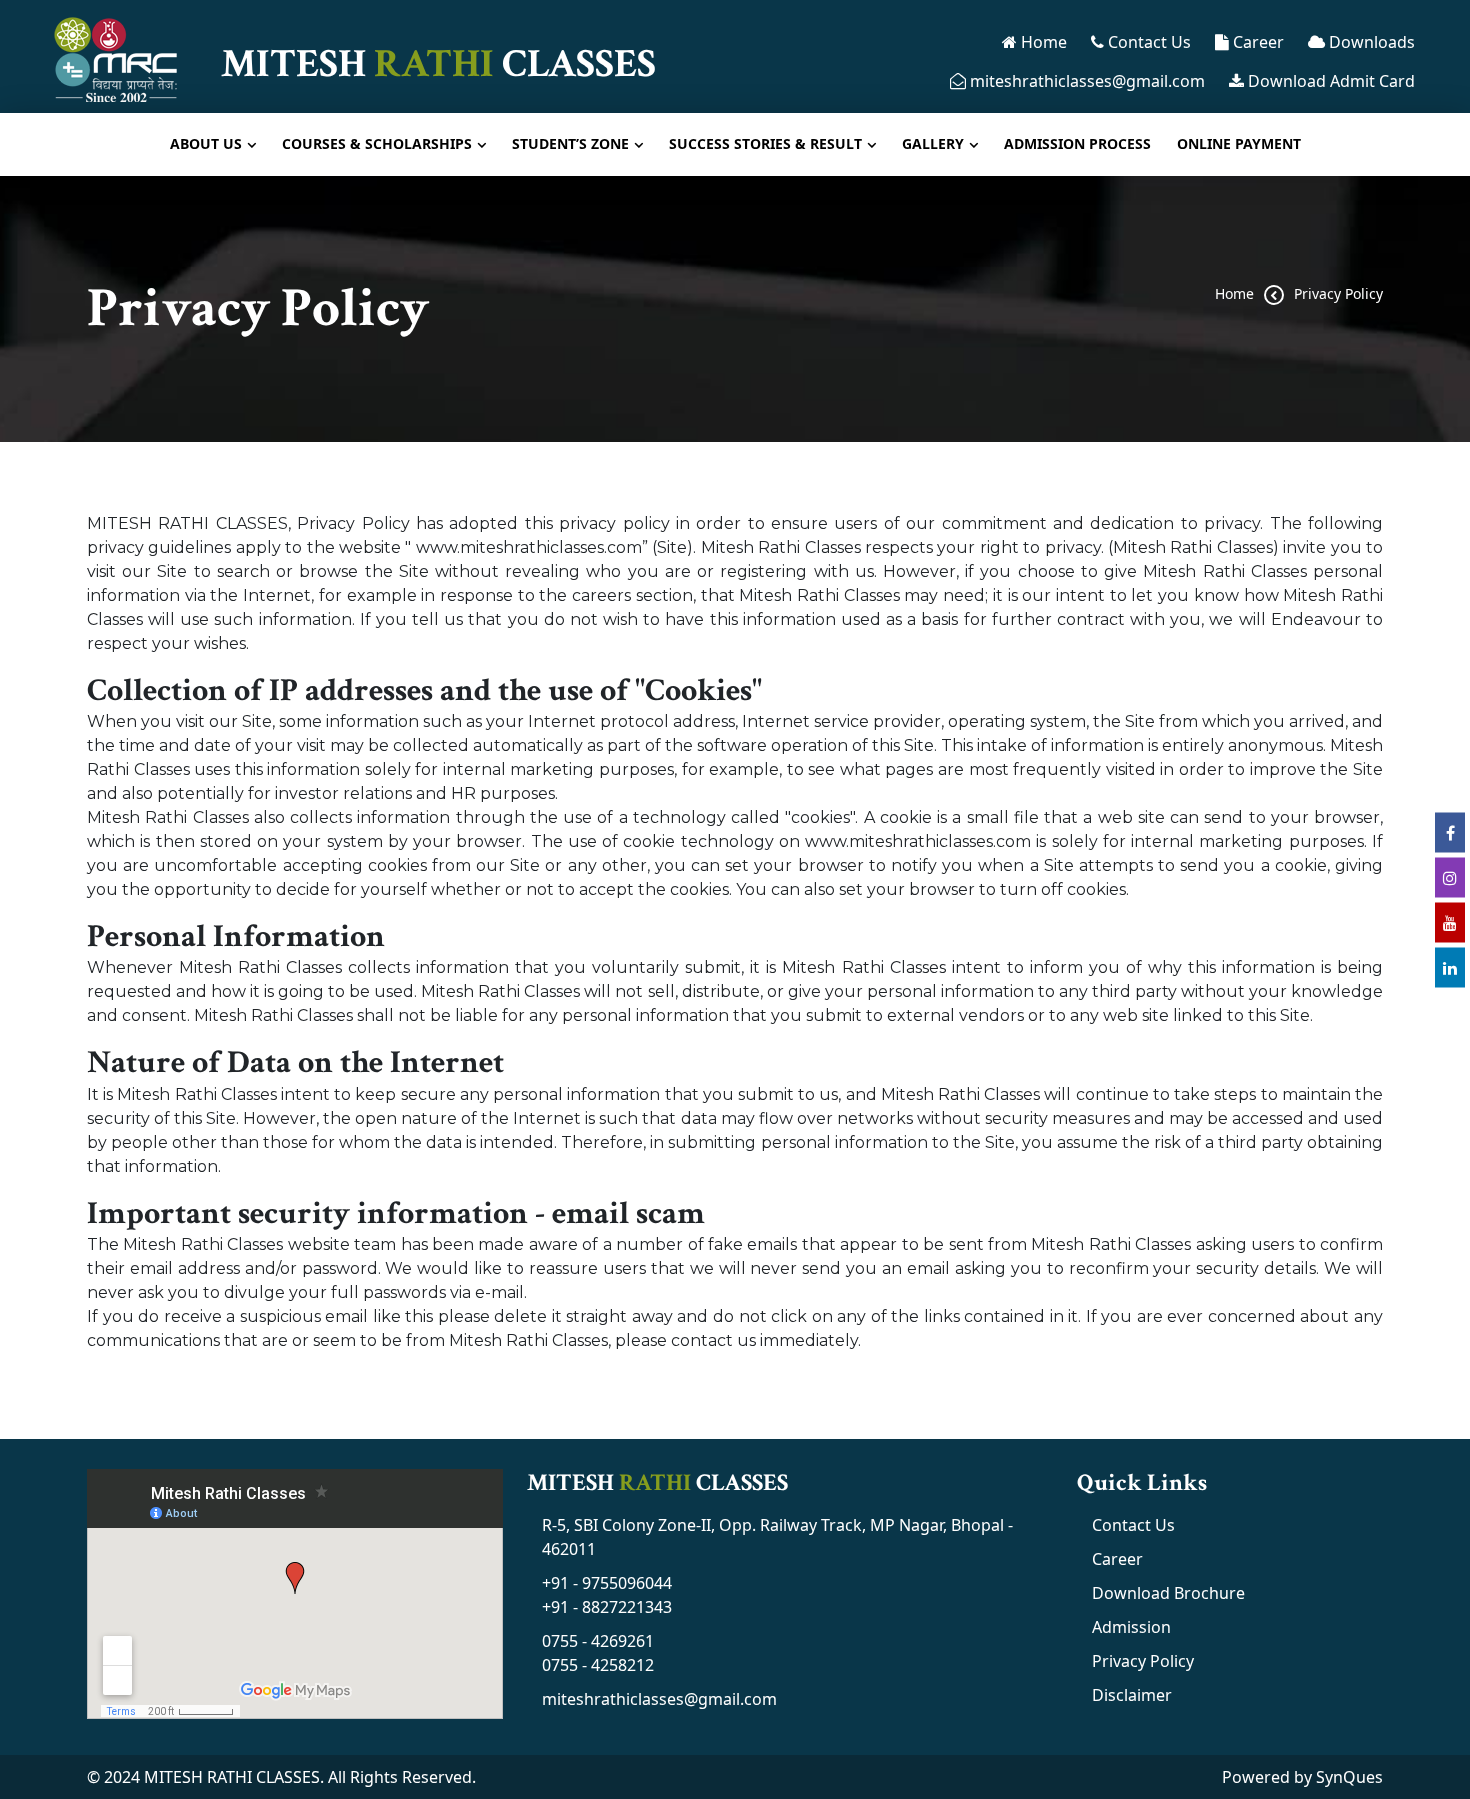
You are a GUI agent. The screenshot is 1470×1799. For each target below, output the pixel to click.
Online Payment (1239, 143)
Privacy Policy (1338, 293)
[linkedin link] (1450, 967)
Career (1256, 42)
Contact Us (1147, 42)
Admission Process (1077, 143)
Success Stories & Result (765, 143)
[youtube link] (1450, 922)
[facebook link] (1450, 832)
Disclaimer (1132, 1695)
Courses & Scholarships (377, 143)
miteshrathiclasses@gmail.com (1085, 81)
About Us (206, 143)
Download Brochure (1168, 1593)
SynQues (1349, 1777)
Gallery (933, 143)
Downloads (1370, 42)
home (1234, 293)
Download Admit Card (1329, 81)
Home (1042, 42)
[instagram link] (1450, 877)
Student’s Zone (570, 143)
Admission (1131, 1627)
